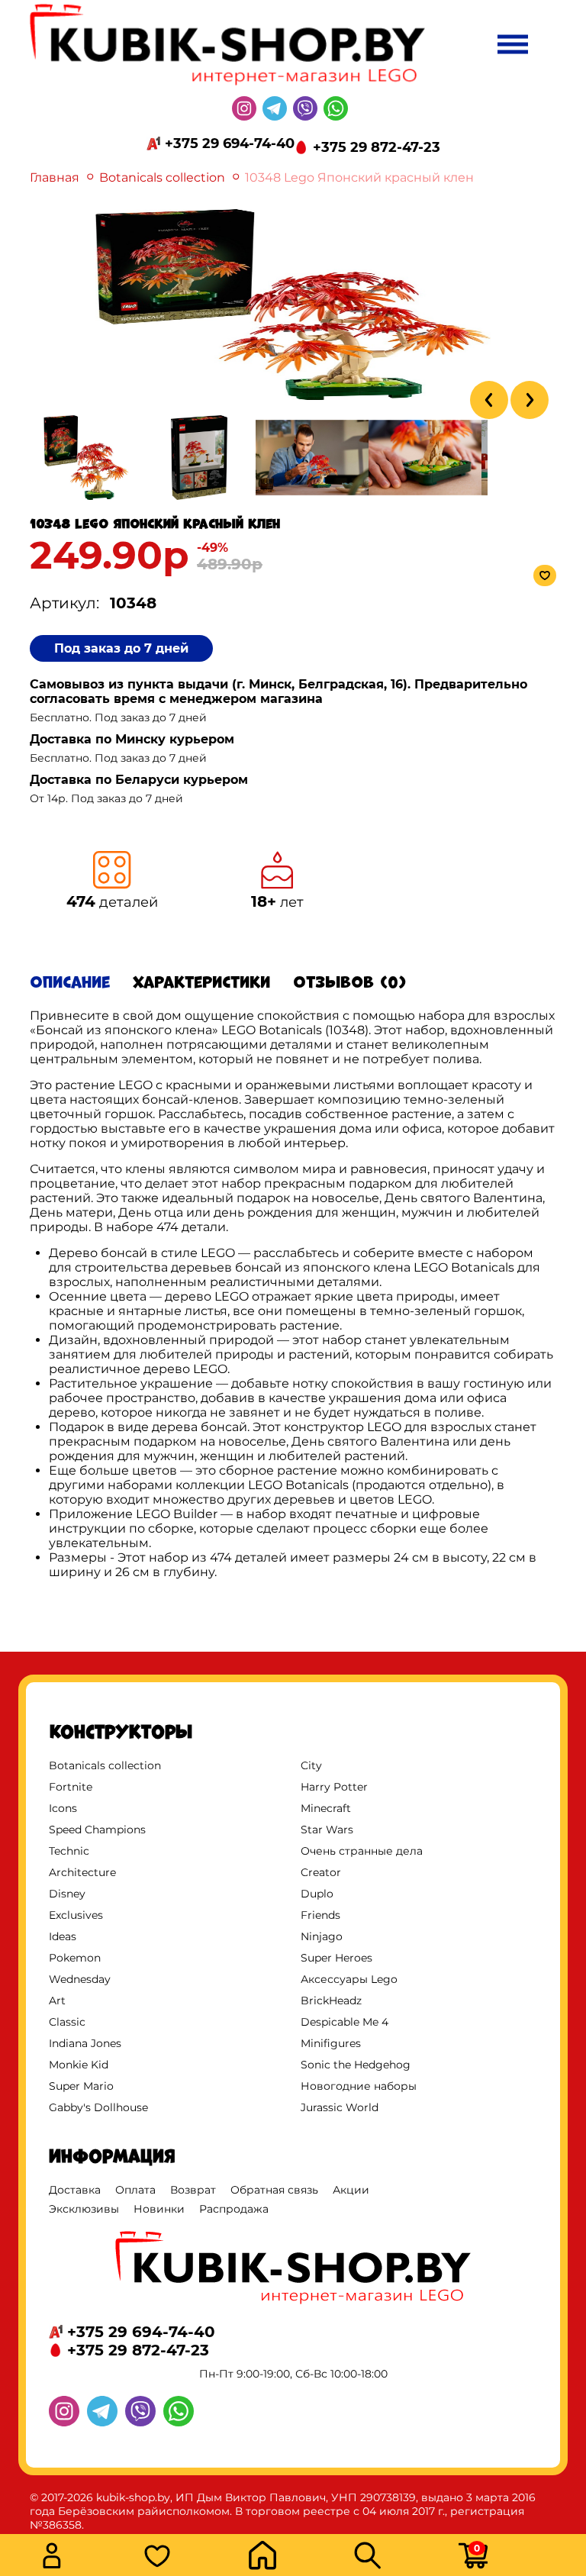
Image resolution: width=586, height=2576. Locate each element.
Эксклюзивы (84, 2209)
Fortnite (71, 1787)
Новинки (159, 2209)
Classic (67, 2022)
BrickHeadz (331, 2001)
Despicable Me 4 (345, 2022)
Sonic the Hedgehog (356, 2065)
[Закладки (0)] (192, 2557)
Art (57, 2001)
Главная (55, 177)
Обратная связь (274, 2190)
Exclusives (76, 1915)
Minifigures (331, 2043)
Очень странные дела (362, 1851)
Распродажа (234, 2209)
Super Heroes (336, 1958)
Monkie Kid (79, 2065)
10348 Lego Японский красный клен (359, 177)
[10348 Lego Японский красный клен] (293, 396)
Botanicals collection (162, 177)
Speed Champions (97, 1830)
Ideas (63, 1936)
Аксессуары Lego (349, 1979)
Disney (67, 1894)
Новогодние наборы (359, 2086)
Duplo (317, 1894)
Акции (351, 2190)
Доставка (75, 2190)
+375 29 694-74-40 (230, 143)
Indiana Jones (85, 2043)
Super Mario (81, 2086)
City (311, 1765)
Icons (63, 1808)
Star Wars (327, 1830)
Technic (69, 1851)
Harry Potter (334, 1787)
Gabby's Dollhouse (98, 2107)
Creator (321, 1872)
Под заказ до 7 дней (121, 648)
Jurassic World (340, 2107)
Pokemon (75, 1958)
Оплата (135, 2190)
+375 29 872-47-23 (377, 147)
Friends (320, 1915)
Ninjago (322, 1936)
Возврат (193, 2190)
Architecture (82, 1872)
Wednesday (80, 1979)
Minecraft (326, 1808)
